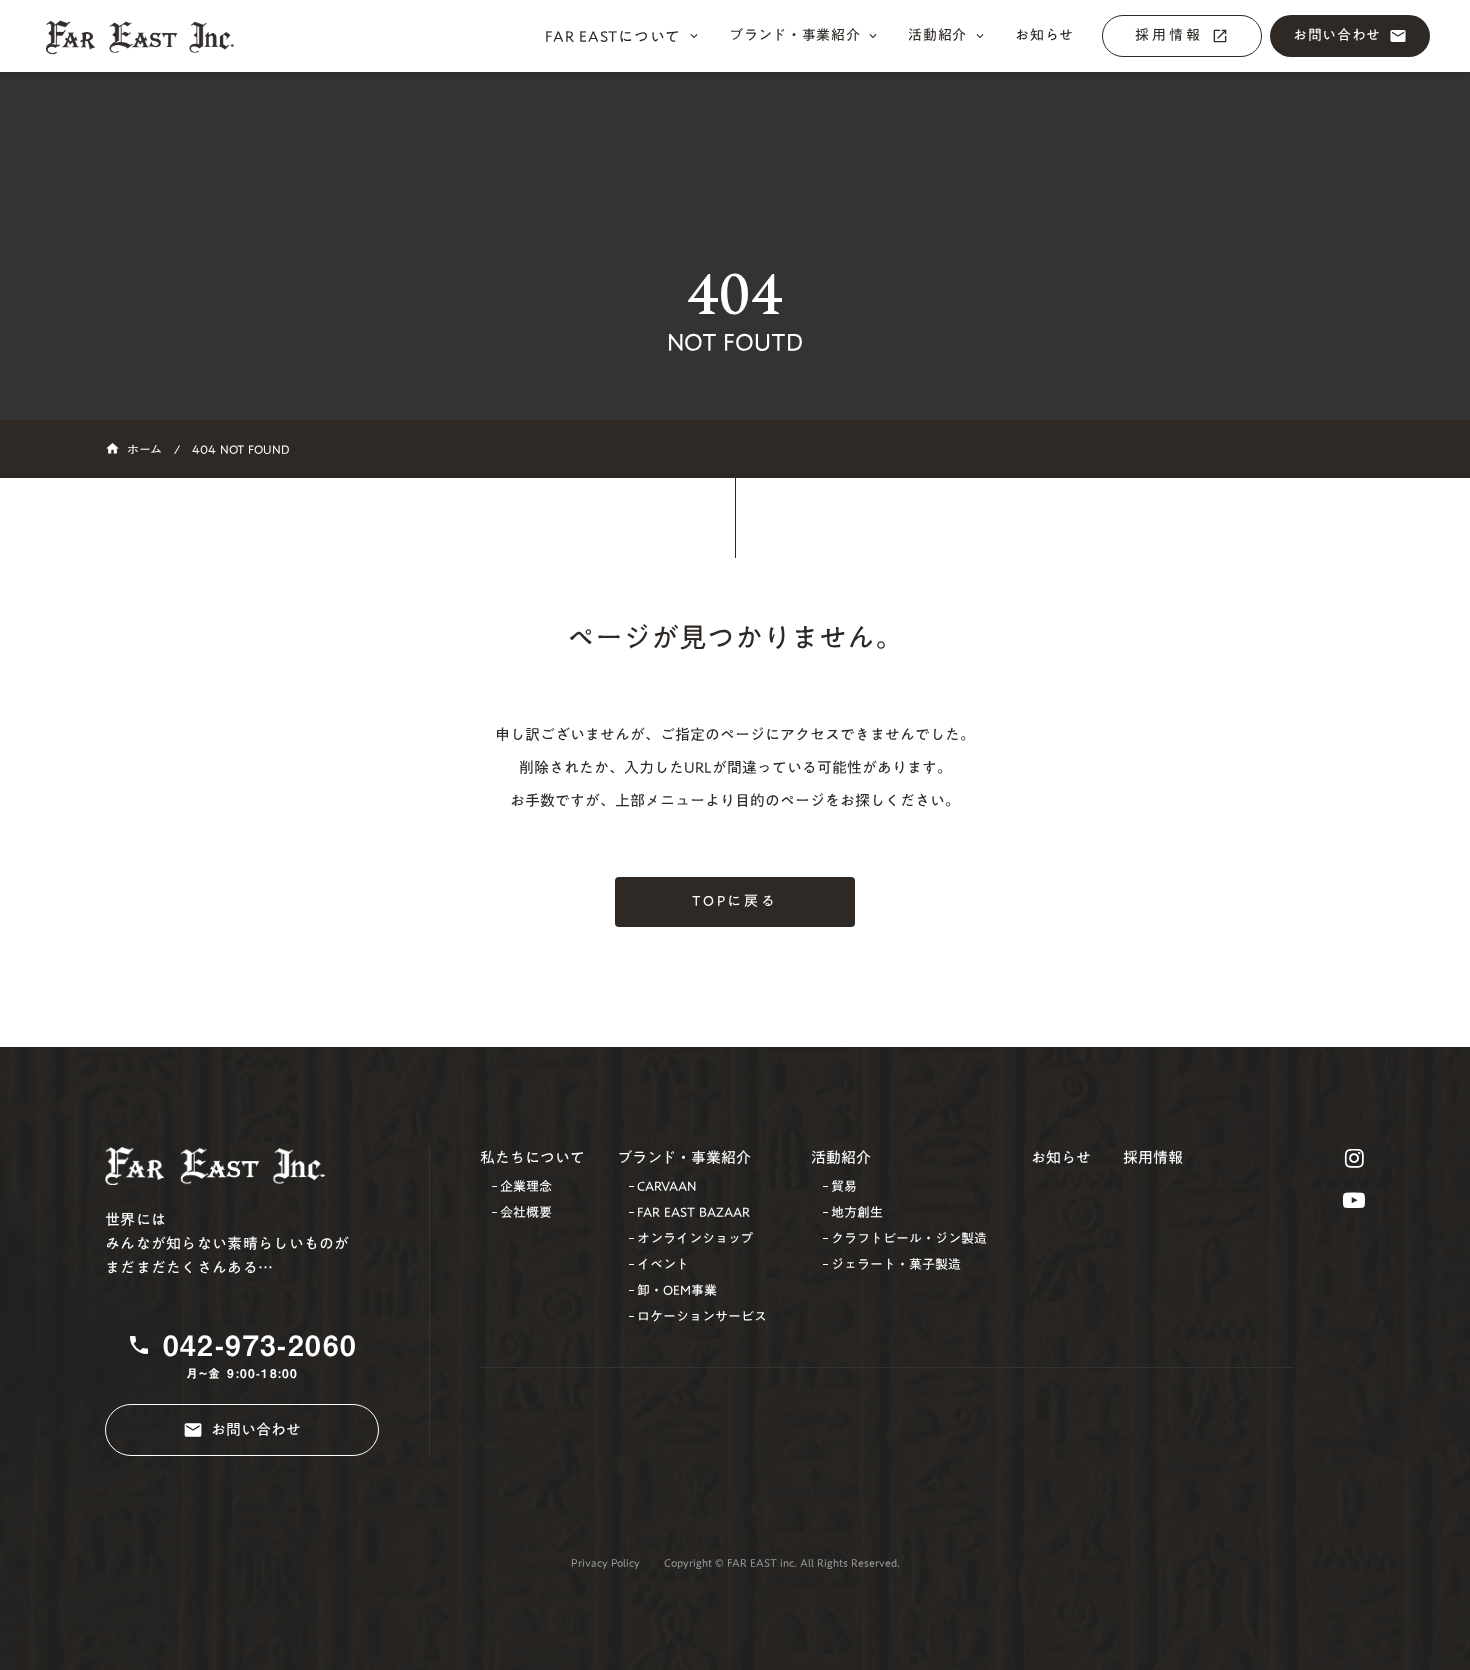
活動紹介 (841, 1157)
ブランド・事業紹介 (684, 1157)
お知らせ (1061, 1157)
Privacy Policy (605, 1563)
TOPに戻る (735, 901)
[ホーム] (150, 36)
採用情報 (1153, 1157)
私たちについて (532, 1157)
